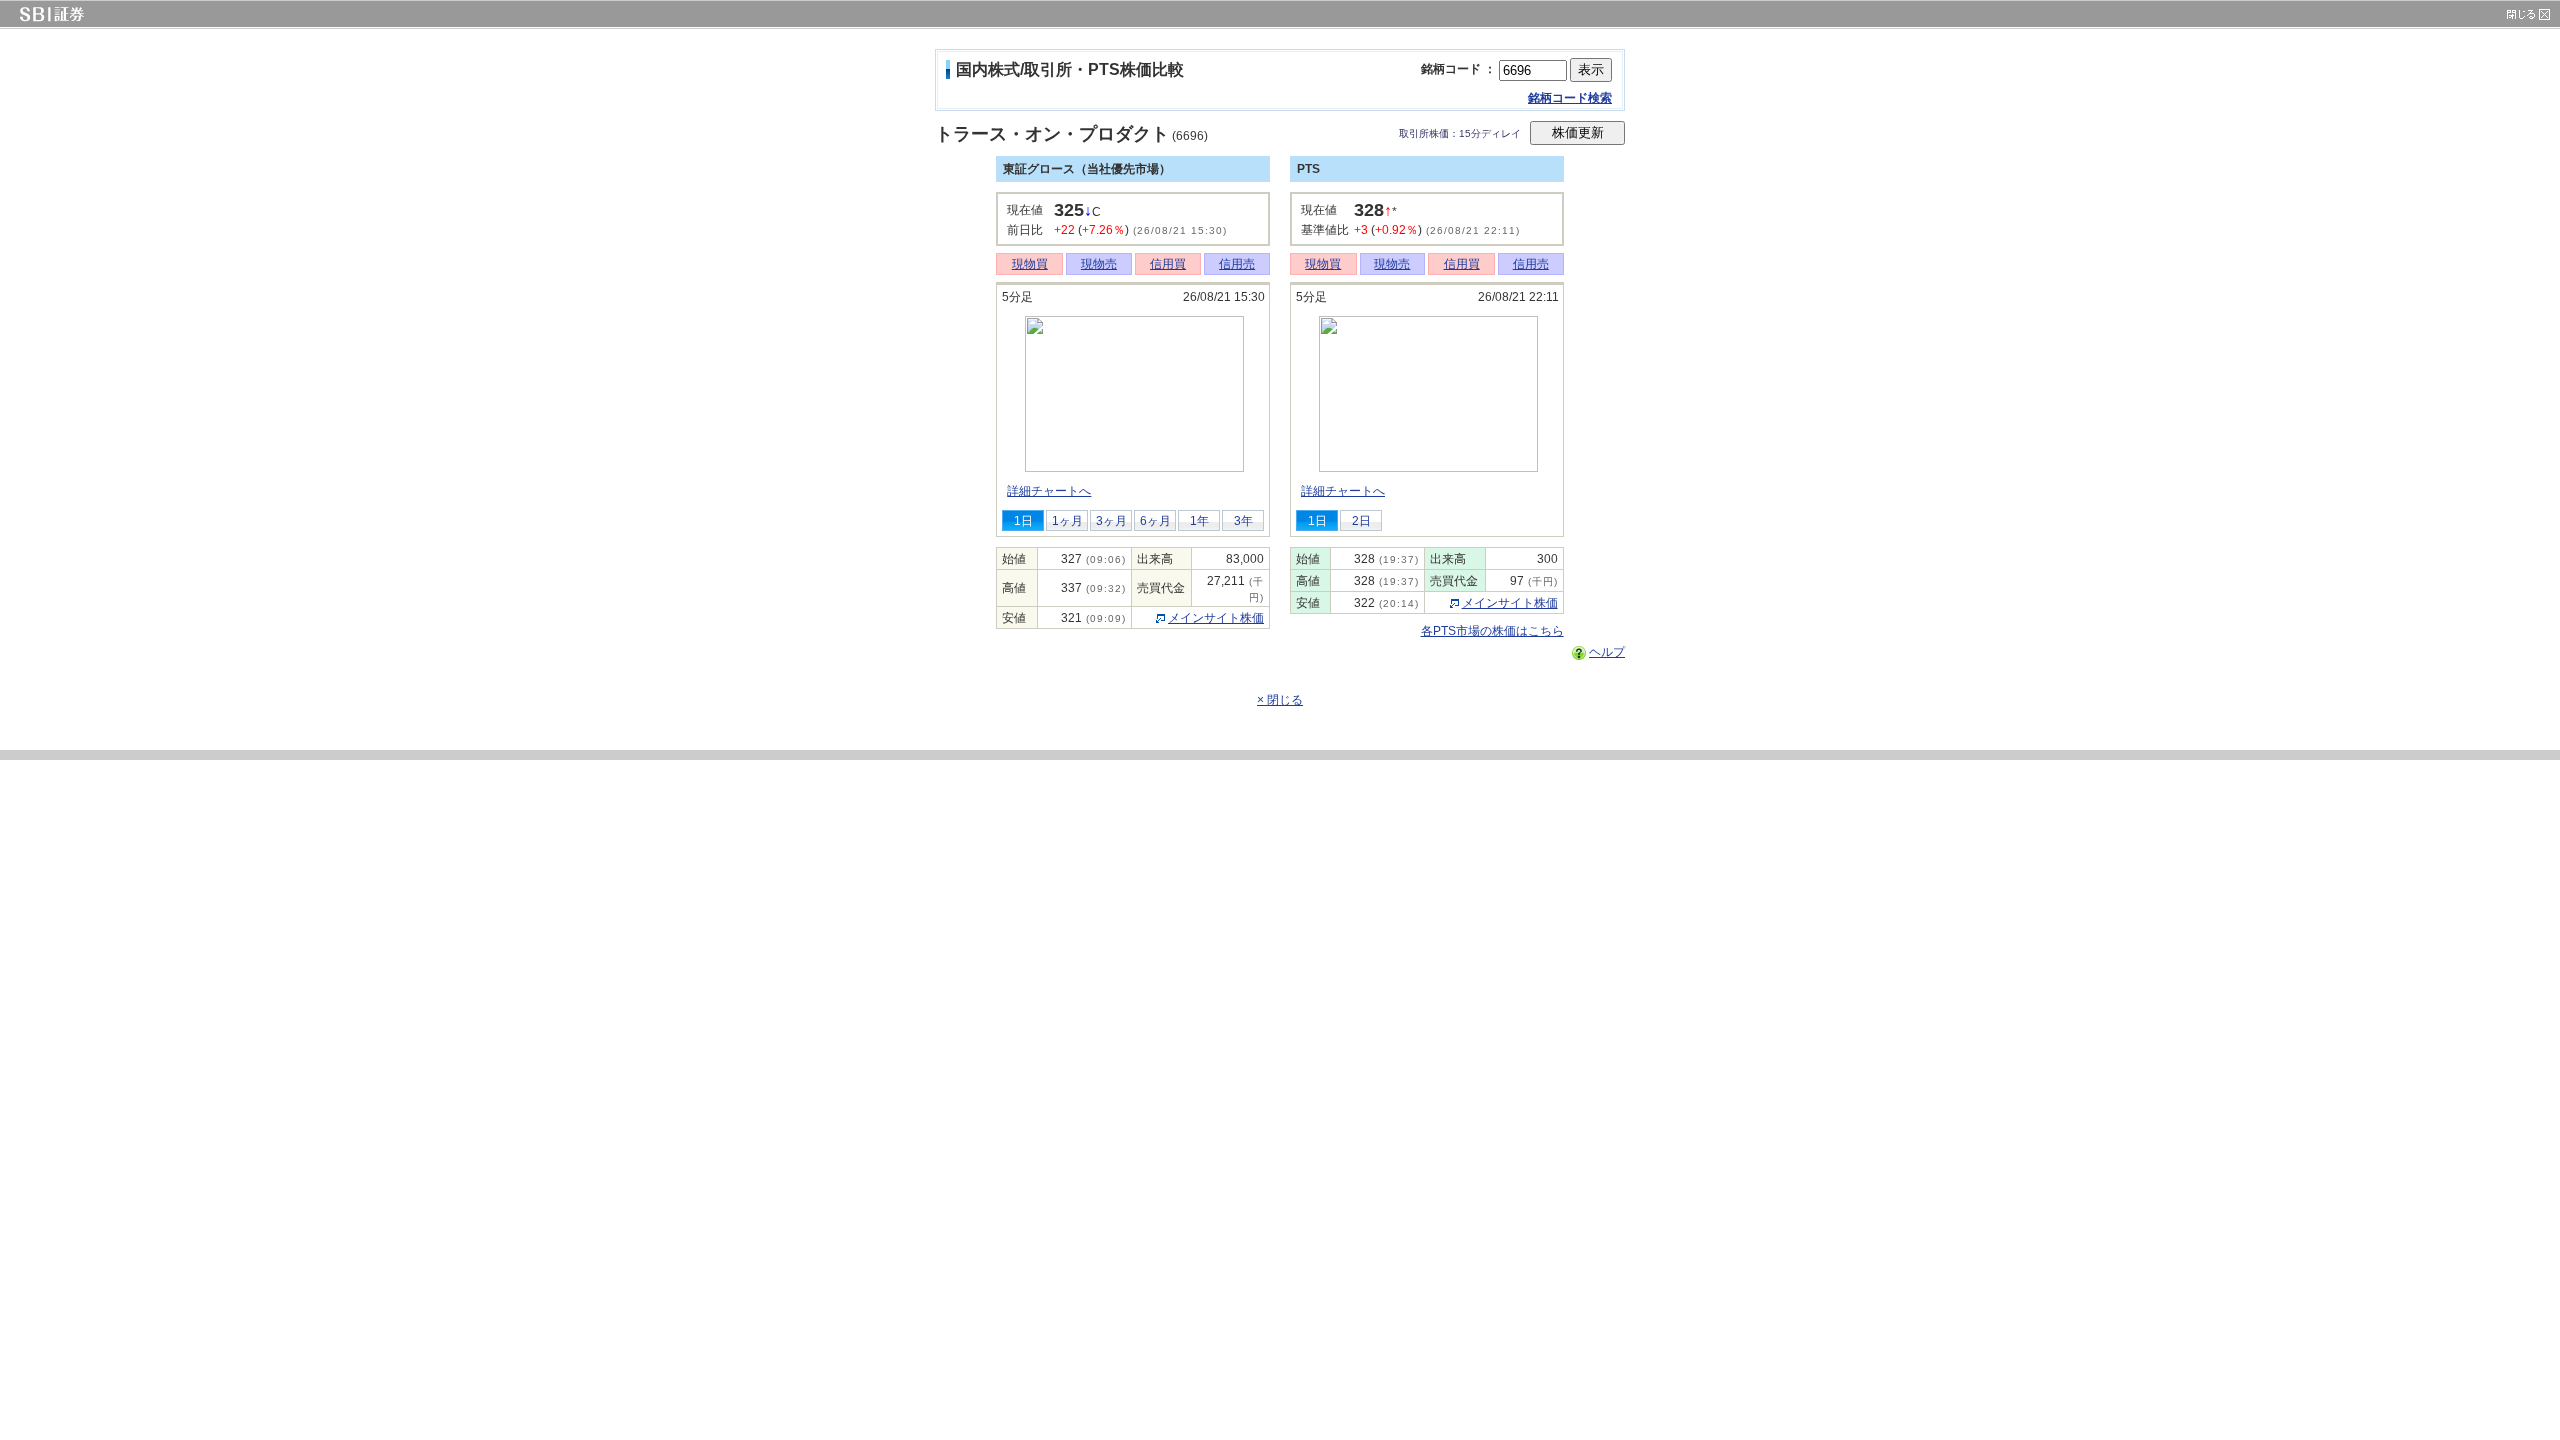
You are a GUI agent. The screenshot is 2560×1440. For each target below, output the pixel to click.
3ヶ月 (1111, 521)
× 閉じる (1280, 700)
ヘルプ (1607, 652)
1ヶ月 (1067, 521)
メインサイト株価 (1216, 618)
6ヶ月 (1155, 521)
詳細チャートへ (1049, 491)
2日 (1361, 521)
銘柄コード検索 (1570, 98)
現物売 (1099, 264)
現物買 (1030, 264)
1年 (1199, 521)
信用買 (1168, 264)
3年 (1243, 521)
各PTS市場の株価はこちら (1492, 631)
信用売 (1237, 264)
